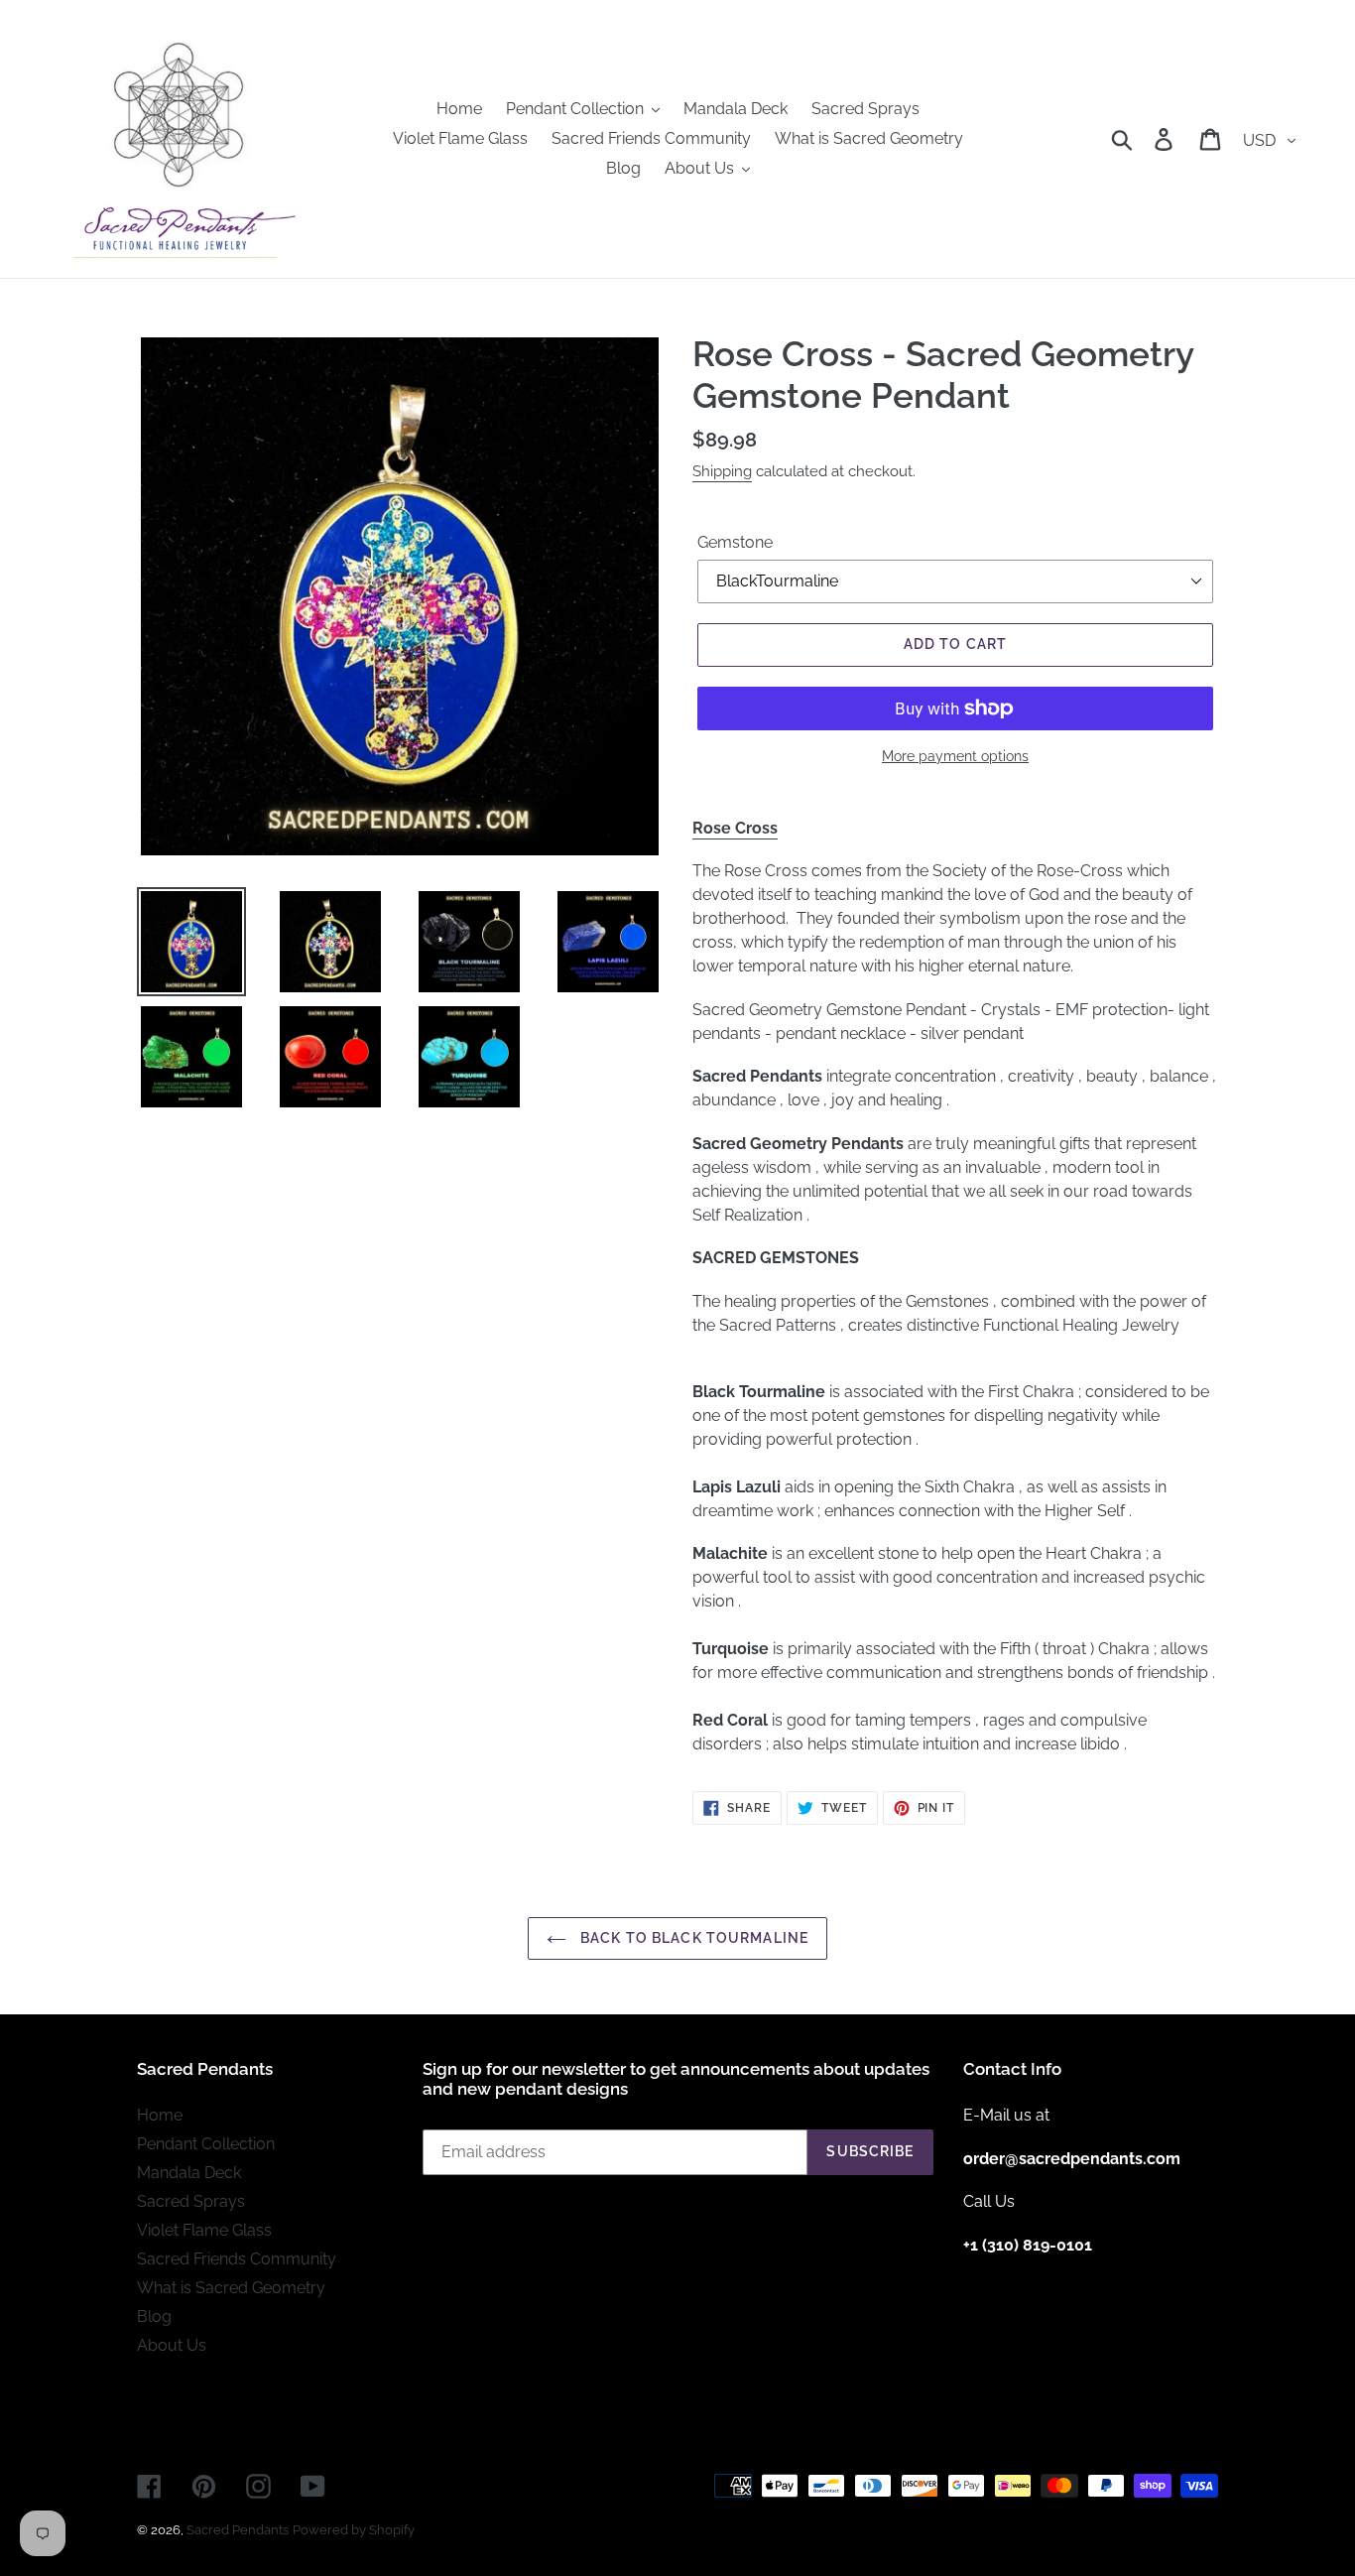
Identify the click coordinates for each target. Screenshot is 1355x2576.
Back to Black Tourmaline (692, 1938)
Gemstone (735, 542)
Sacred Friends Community (237, 2259)
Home (160, 2115)
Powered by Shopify (354, 2530)
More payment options (955, 756)
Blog (154, 2317)
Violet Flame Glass (204, 2230)
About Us (172, 2345)
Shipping (722, 471)
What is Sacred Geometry (231, 2288)
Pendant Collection (206, 2144)
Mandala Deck (189, 2173)
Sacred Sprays (191, 2201)
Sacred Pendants (238, 2530)
